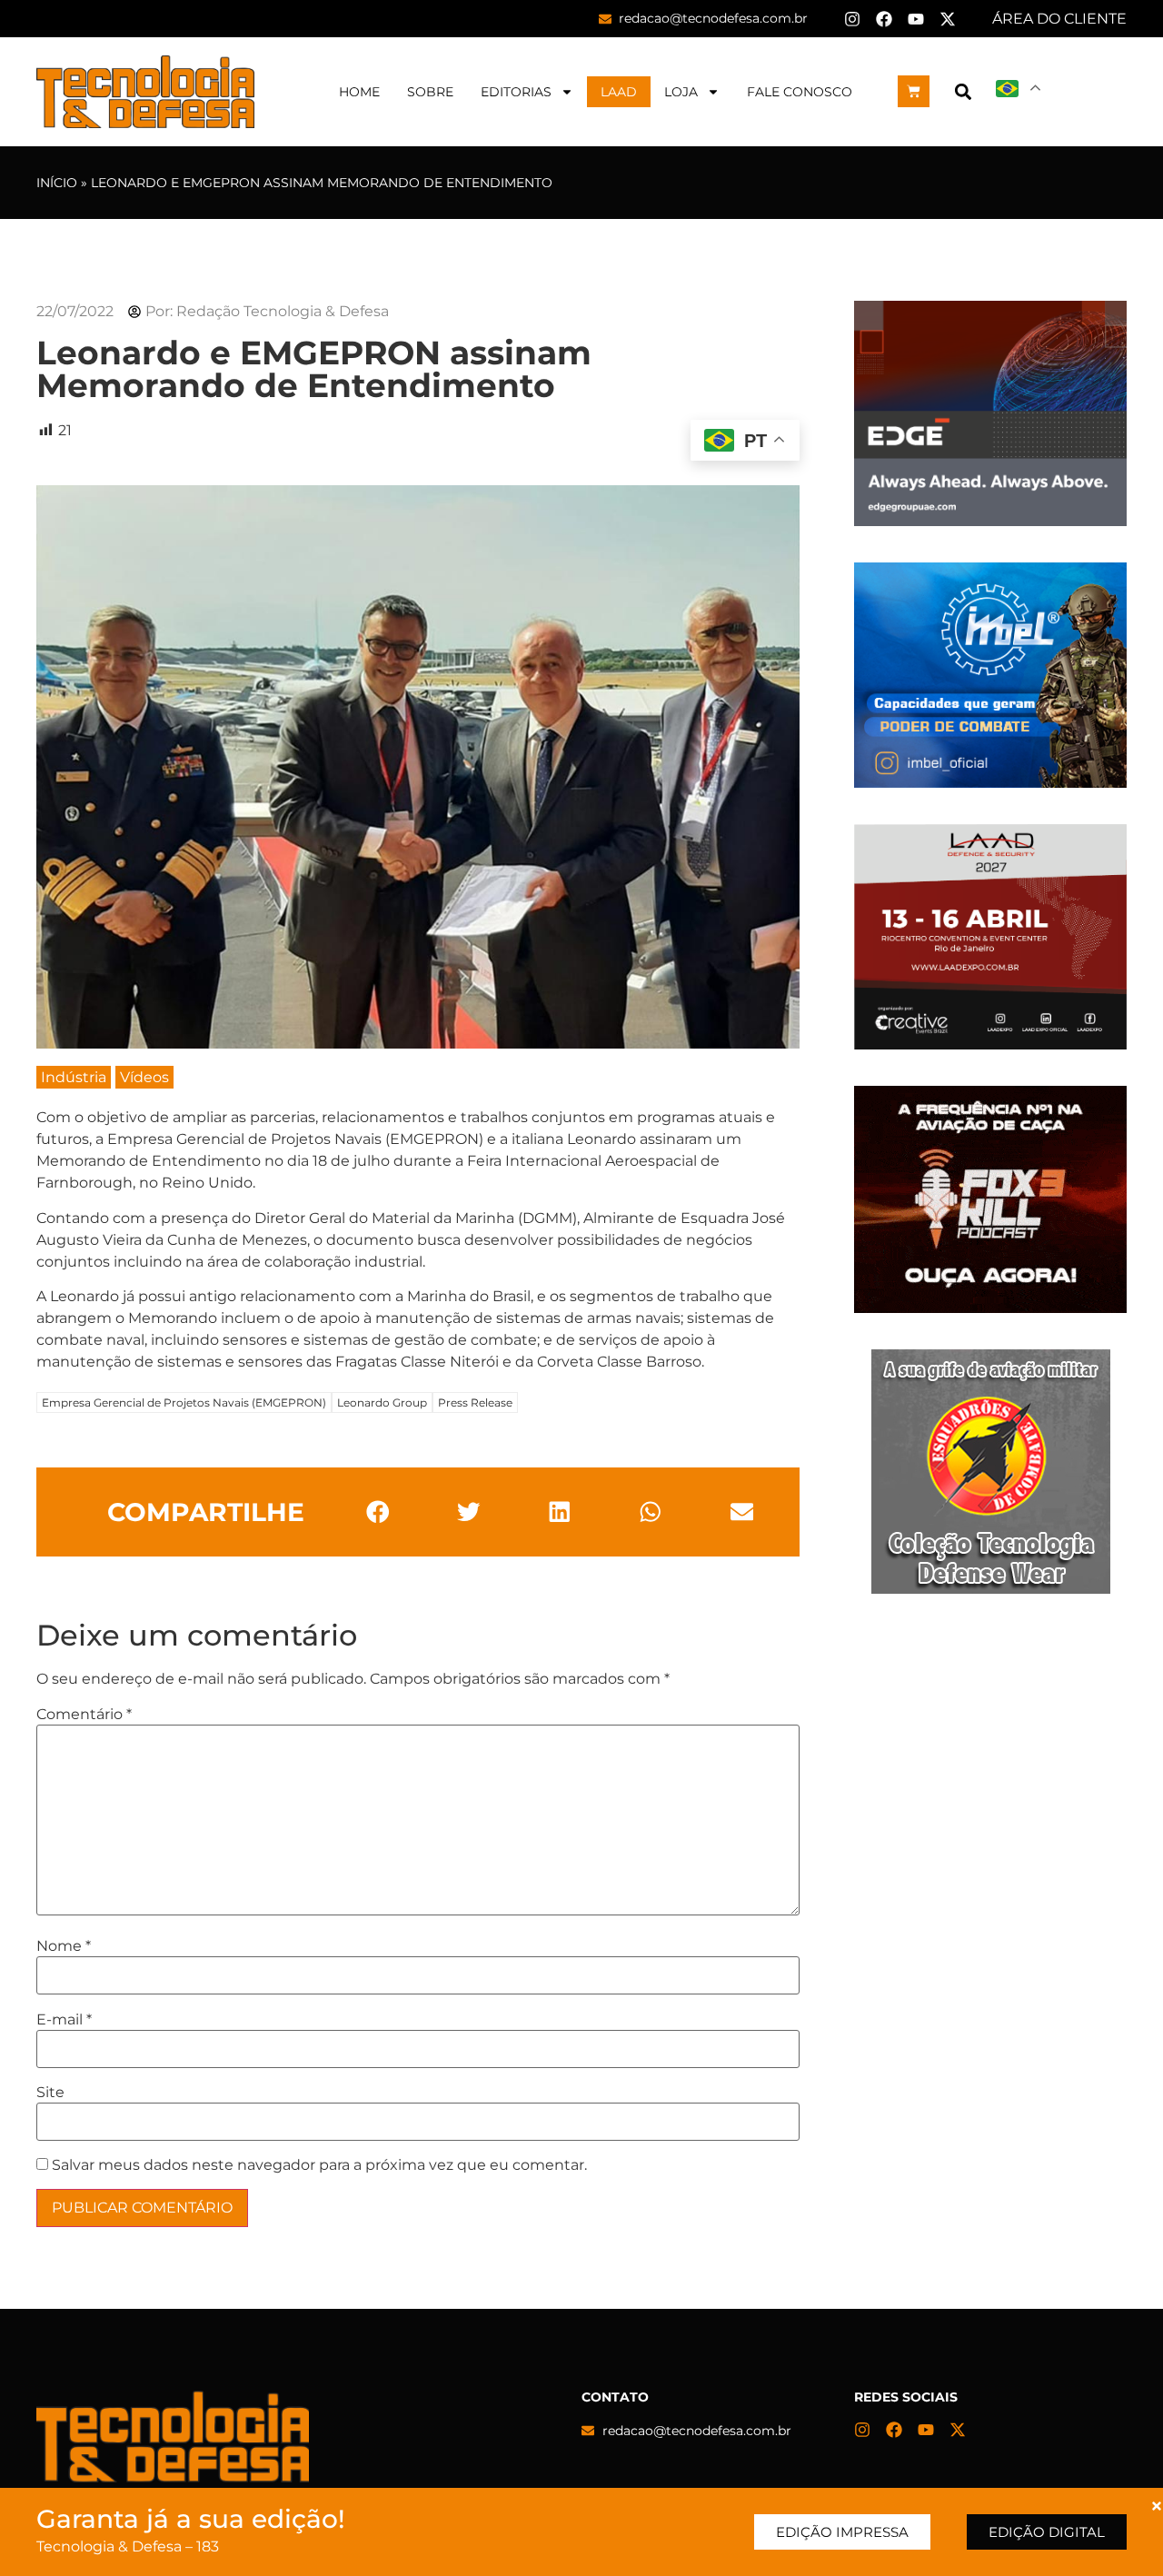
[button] (963, 91)
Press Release (475, 1402)
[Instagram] (852, 19)
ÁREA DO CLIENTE (1059, 19)
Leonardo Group (382, 1402)
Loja (681, 92)
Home (359, 92)
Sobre (430, 92)
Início (57, 183)
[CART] (914, 91)
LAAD (619, 92)
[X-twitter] (948, 19)
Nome (64, 1946)
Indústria (74, 1077)
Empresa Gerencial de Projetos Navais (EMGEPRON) (184, 1402)
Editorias (516, 92)
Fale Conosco (800, 92)
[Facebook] (884, 19)
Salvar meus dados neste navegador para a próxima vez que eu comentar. (319, 2165)
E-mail (64, 2020)
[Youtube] (916, 19)
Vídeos (144, 1077)
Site (50, 2093)
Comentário (84, 1715)
